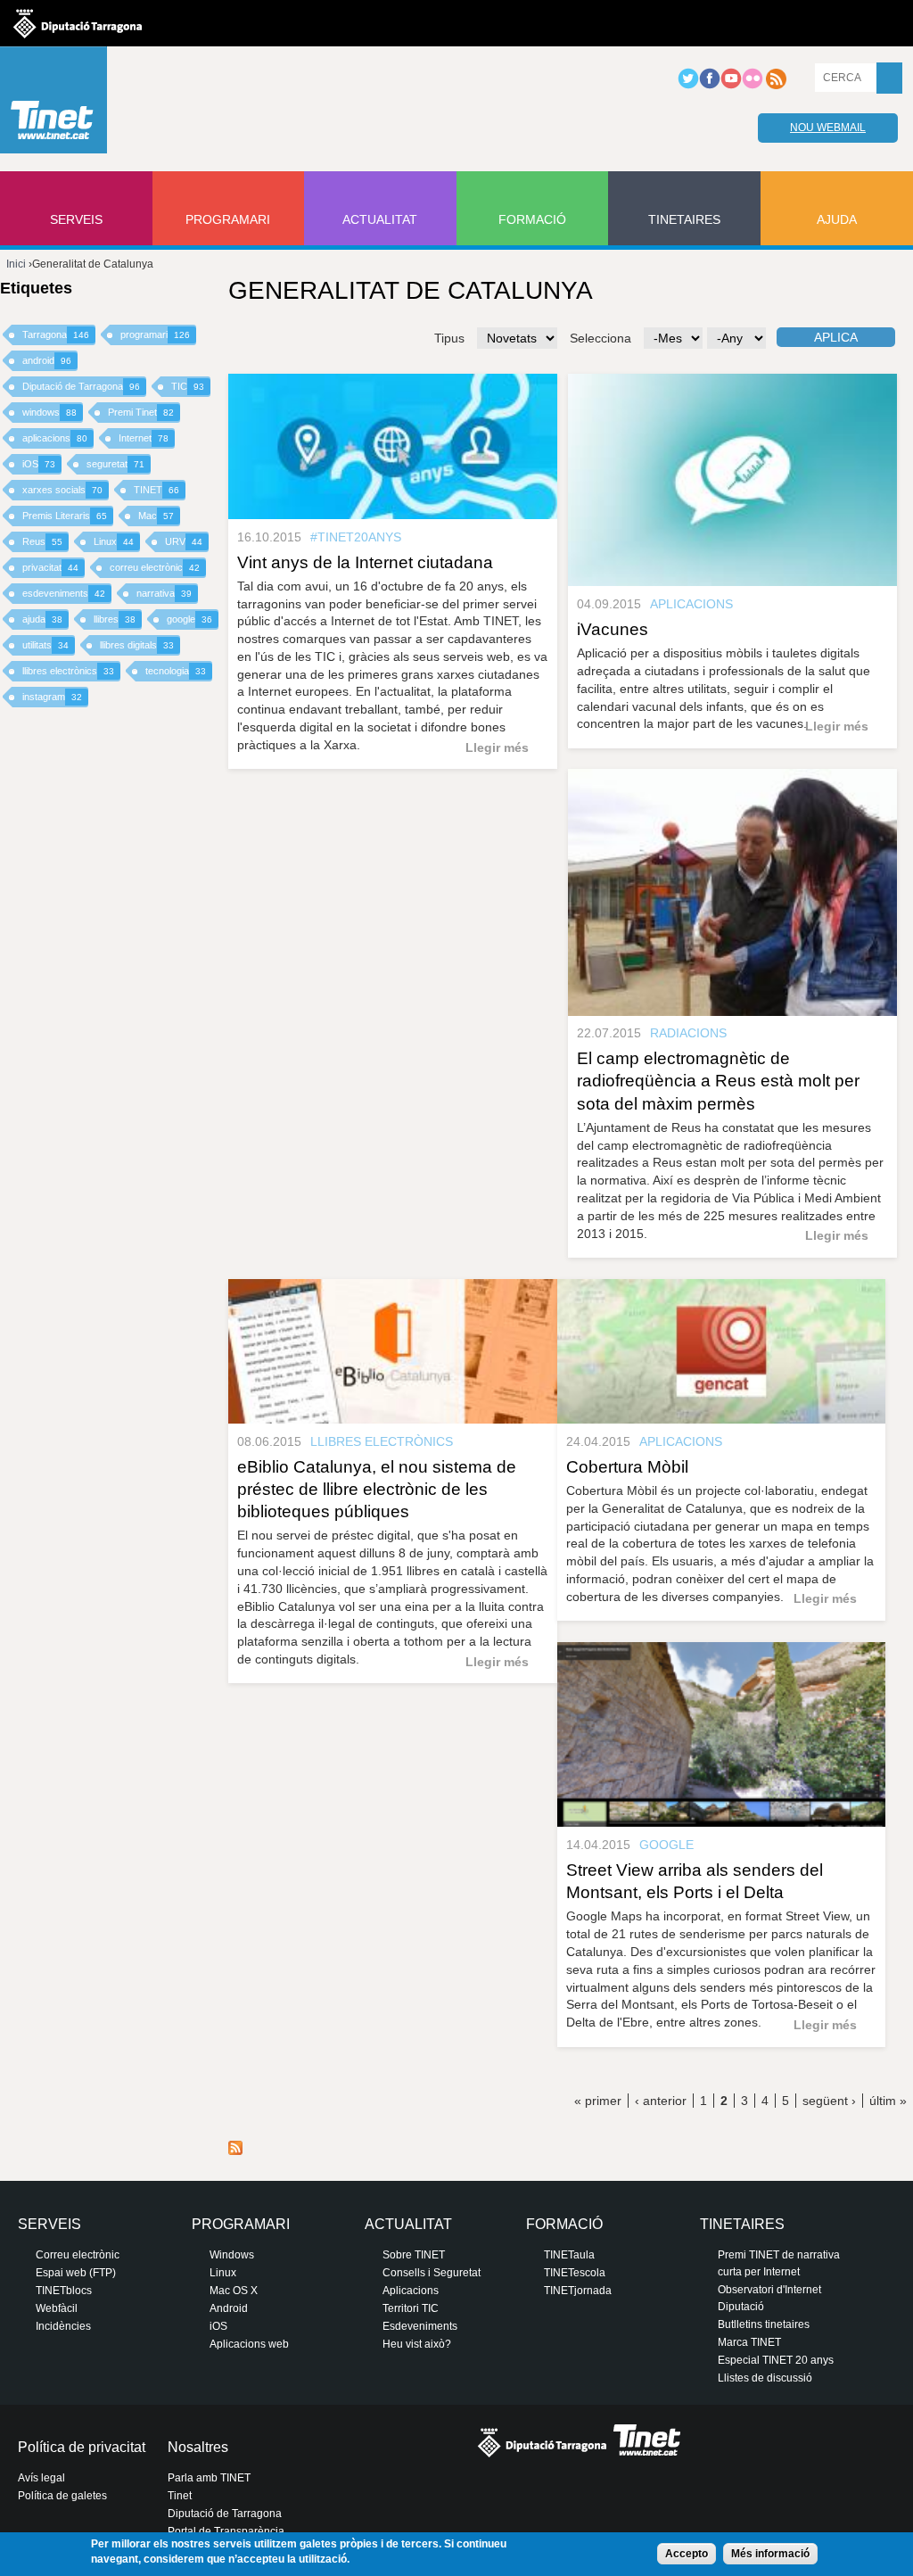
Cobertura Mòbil (627, 1467)
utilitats (45, 645)
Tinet (180, 2496)
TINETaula (569, 2255)
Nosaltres (198, 2447)
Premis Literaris (65, 516)
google (189, 619)
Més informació (770, 2554)
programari (155, 334)
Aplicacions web (249, 2344)
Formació (532, 219)
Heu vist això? (417, 2344)
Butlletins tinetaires (764, 2324)
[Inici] (53, 104)
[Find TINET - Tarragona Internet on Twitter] (688, 86)
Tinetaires (684, 219)
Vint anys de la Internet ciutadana (365, 562)
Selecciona (600, 338)
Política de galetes (62, 2496)
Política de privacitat (82, 2447)
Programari (228, 219)
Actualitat (380, 219)
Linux (114, 541)
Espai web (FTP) (76, 2273)
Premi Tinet (141, 412)
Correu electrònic (78, 2255)
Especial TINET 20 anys (776, 2360)
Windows (232, 2255)
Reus (42, 541)
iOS (39, 464)
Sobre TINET (414, 2255)
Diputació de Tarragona (81, 386)
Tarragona (56, 334)
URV (184, 541)
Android (229, 2308)
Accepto (687, 2554)
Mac (156, 516)
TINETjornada (578, 2291)
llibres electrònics (68, 671)
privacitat (50, 567)
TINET (156, 490)
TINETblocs (64, 2291)
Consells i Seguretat (432, 2273)
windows (49, 412)
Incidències (63, 2326)
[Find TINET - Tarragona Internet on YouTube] (731, 86)
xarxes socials (62, 490)
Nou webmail (828, 128)
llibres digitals (137, 645)
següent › (829, 2101)
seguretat (115, 464)
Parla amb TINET (209, 2478)
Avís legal (41, 2478)
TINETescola (575, 2273)
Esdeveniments (420, 2326)
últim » (888, 2101)
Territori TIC (411, 2308)
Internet (144, 438)
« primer (598, 2101)
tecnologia (176, 671)
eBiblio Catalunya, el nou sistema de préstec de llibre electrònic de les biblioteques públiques (377, 1489)
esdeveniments (64, 593)
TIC (188, 386)
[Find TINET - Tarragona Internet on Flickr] (753, 86)
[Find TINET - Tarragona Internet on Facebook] (710, 86)
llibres (115, 619)
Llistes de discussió (765, 2378)
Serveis (76, 219)
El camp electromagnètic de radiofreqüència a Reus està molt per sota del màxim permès (718, 1081)
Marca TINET (749, 2342)
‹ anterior (661, 2101)
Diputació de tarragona (78, 23)
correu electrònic (155, 567)
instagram (52, 697)
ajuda (42, 619)
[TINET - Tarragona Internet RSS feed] (776, 86)
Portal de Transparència (226, 2531)
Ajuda (837, 219)
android (47, 360)
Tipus (449, 338)
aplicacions (55, 438)
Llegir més (497, 747)
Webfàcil (57, 2308)
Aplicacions (411, 2291)
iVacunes (613, 629)
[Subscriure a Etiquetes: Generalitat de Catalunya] (235, 2151)
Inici (16, 264)
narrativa (164, 593)
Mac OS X (234, 2291)
